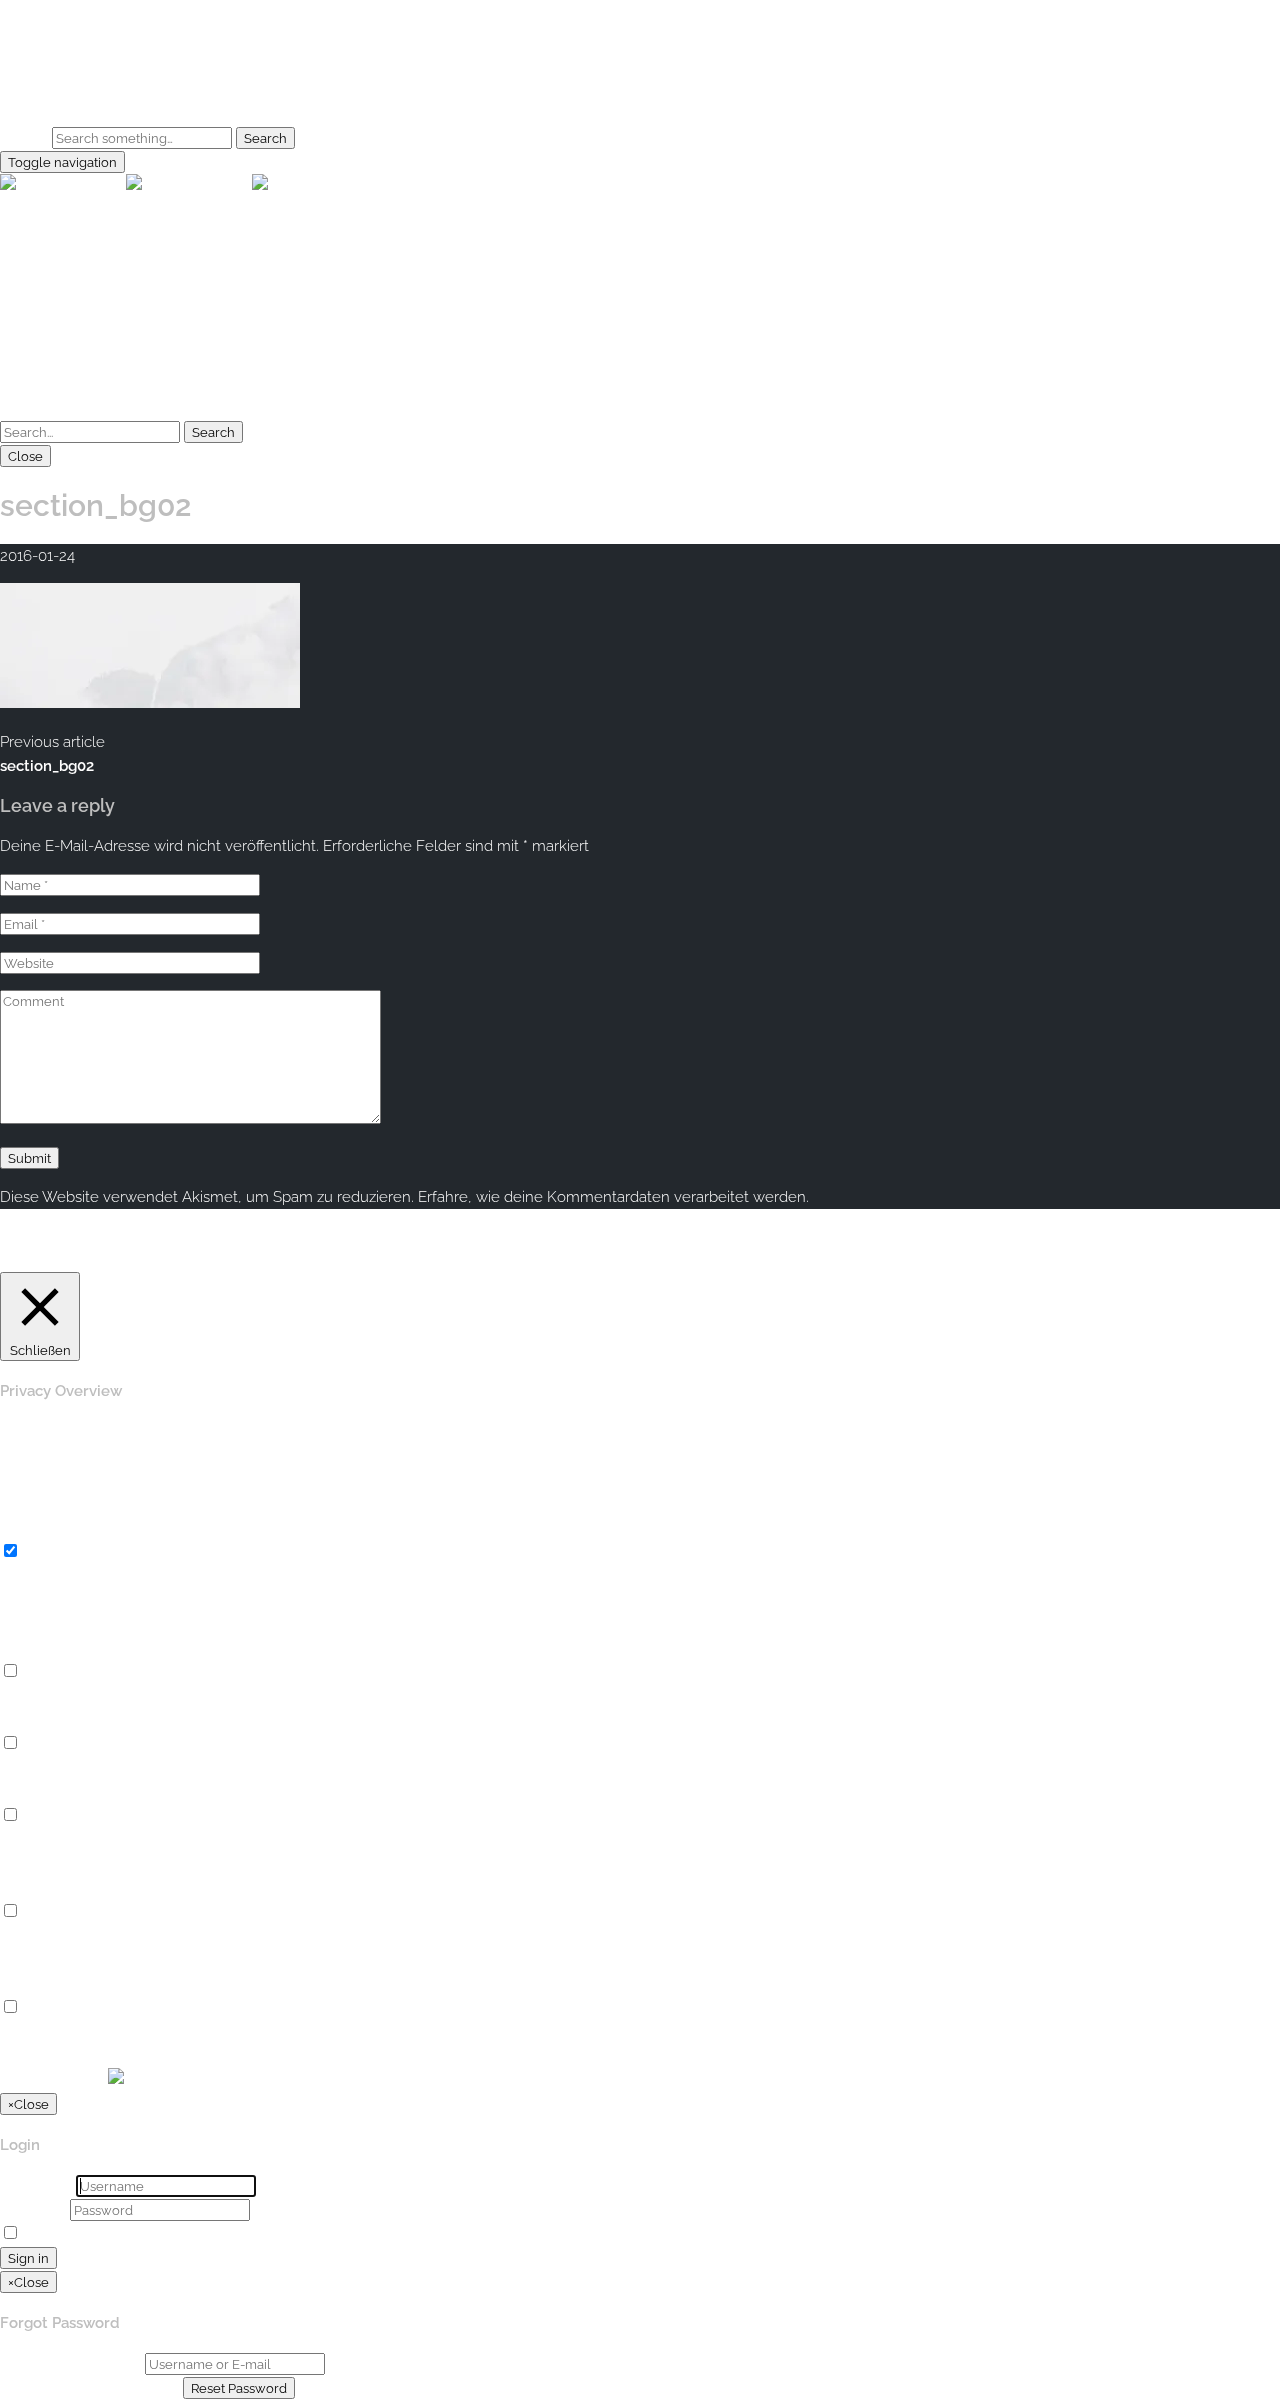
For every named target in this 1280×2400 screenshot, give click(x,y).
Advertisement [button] (51, 1888)
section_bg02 (47, 766)
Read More (919, 1260)
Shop (58, 99)
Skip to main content (71, 12)
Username (36, 2186)
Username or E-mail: (70, 2364)
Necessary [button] (36, 1528)
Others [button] (23, 1984)
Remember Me (76, 2234)
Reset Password (239, 2388)
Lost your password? (204, 2234)
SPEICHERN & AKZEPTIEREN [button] (100, 2056)
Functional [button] (36, 1648)
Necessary (60, 1552)
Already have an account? (89, 2388)
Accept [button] (852, 1260)
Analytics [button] (31, 1792)
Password (33, 2210)
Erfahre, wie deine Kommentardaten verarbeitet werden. (613, 1197)
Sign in (28, 2258)
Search (24, 138)
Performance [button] (45, 1720)
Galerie (64, 75)
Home (61, 51)
